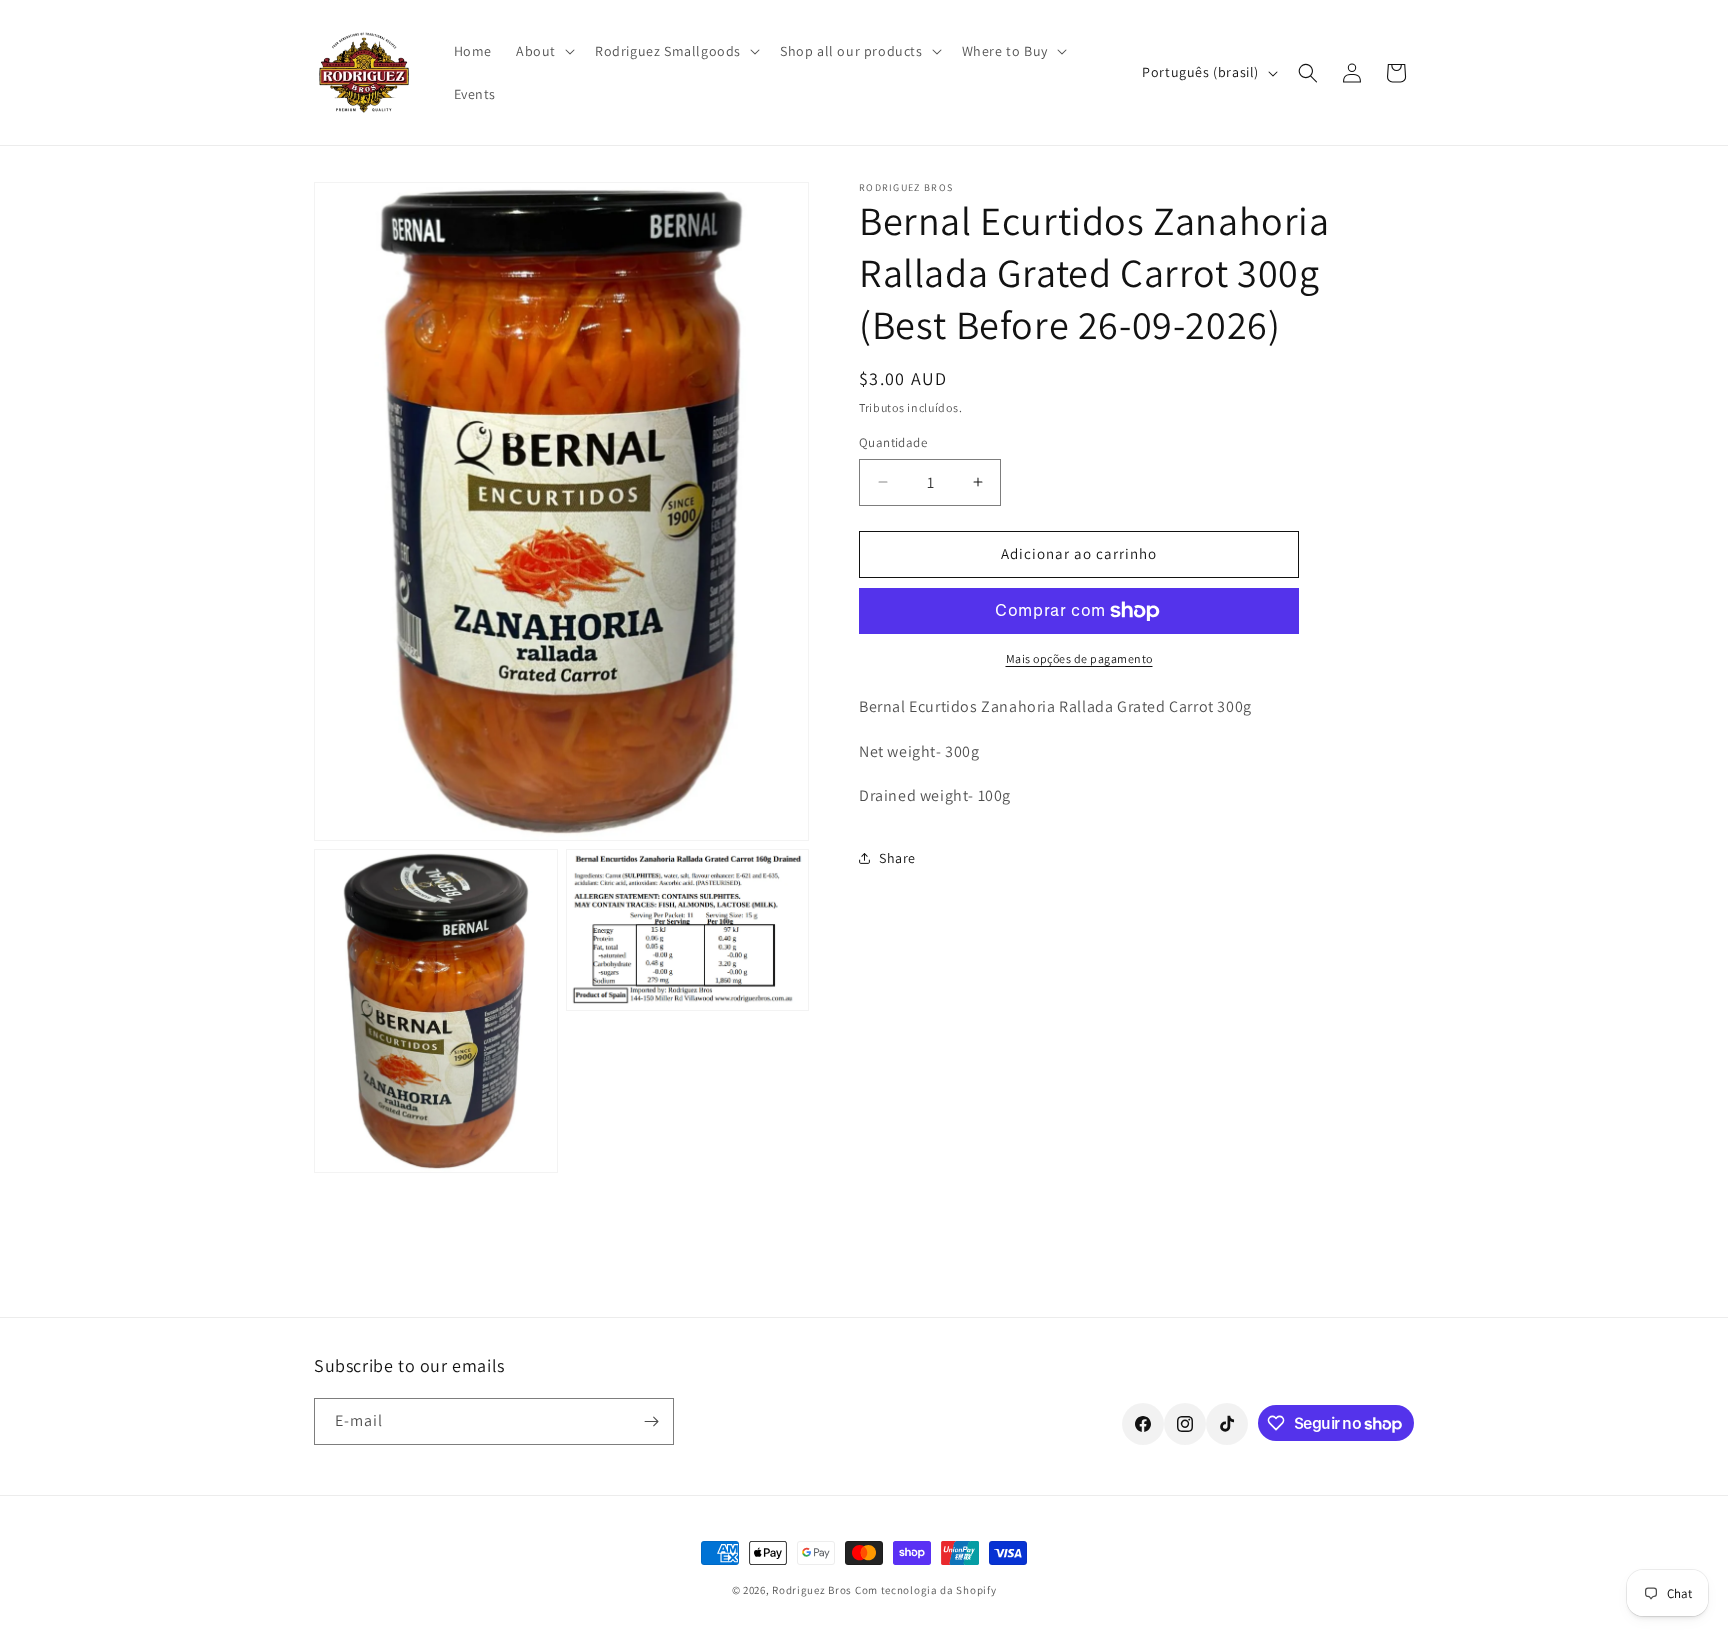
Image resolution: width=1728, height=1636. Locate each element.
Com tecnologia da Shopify (926, 1590)
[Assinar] (651, 1421)
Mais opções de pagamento (1079, 658)
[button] (543, 51)
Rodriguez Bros (812, 1590)
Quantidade (893, 442)
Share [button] (897, 858)
